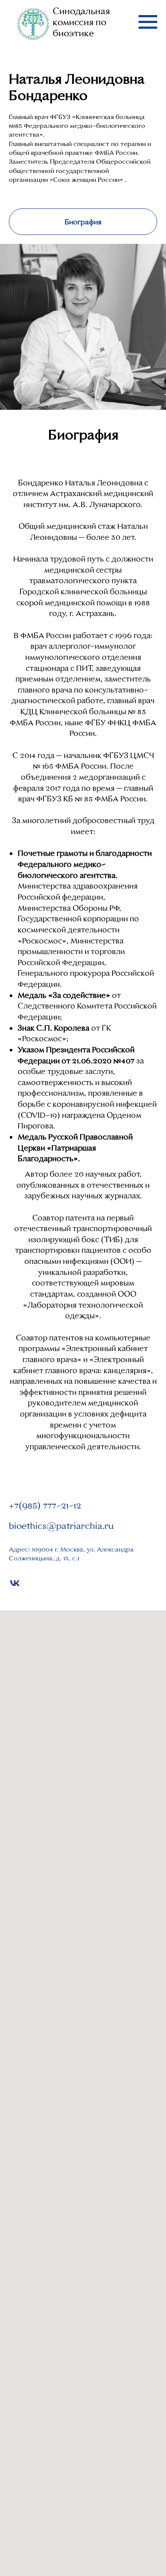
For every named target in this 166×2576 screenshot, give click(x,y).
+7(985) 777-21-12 (45, 1506)
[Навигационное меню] (148, 22)
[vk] (15, 1583)
